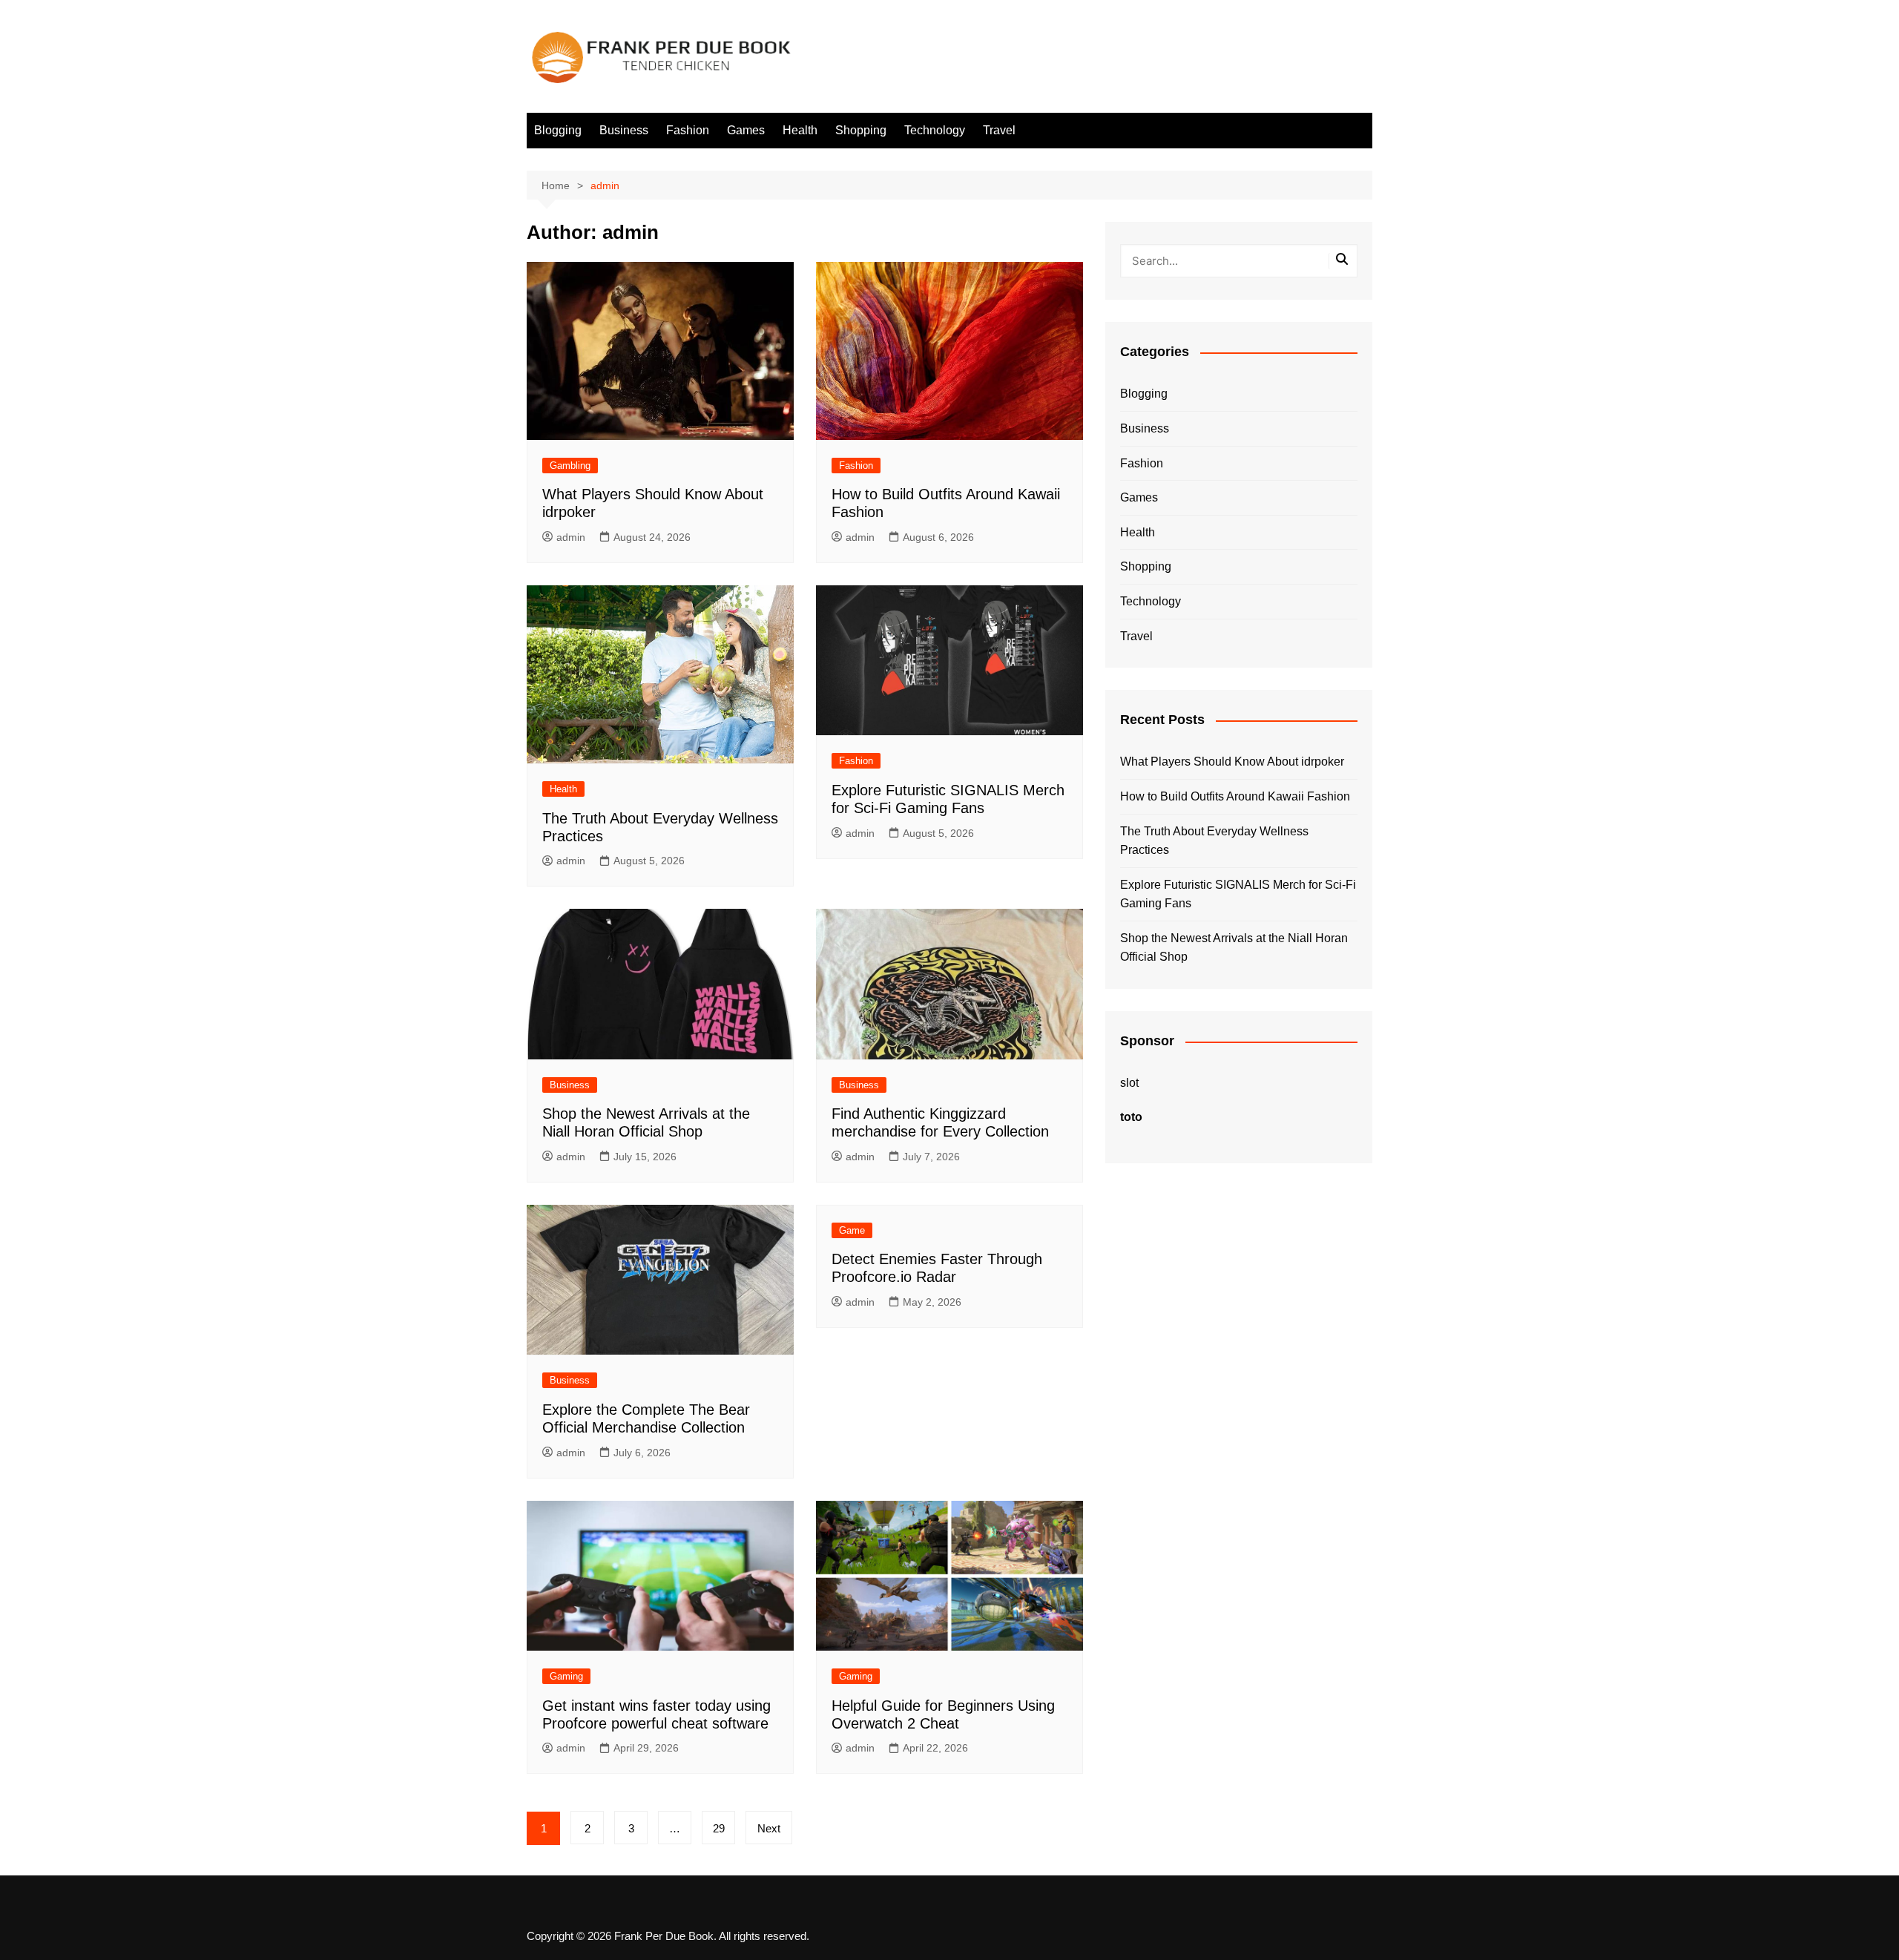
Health (800, 130)
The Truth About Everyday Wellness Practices (1214, 841)
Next (769, 1828)
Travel (999, 130)
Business (624, 130)
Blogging (558, 130)
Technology (935, 130)
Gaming (566, 1676)
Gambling (570, 466)
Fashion (688, 130)
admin (571, 537)
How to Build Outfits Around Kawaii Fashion (1235, 796)
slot (1129, 1083)
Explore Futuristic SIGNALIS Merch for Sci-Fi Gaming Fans (1238, 894)
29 (719, 1828)
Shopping (861, 130)
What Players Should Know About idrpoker (1232, 762)
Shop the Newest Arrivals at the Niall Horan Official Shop (1234, 948)
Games (746, 130)
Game (852, 1230)
